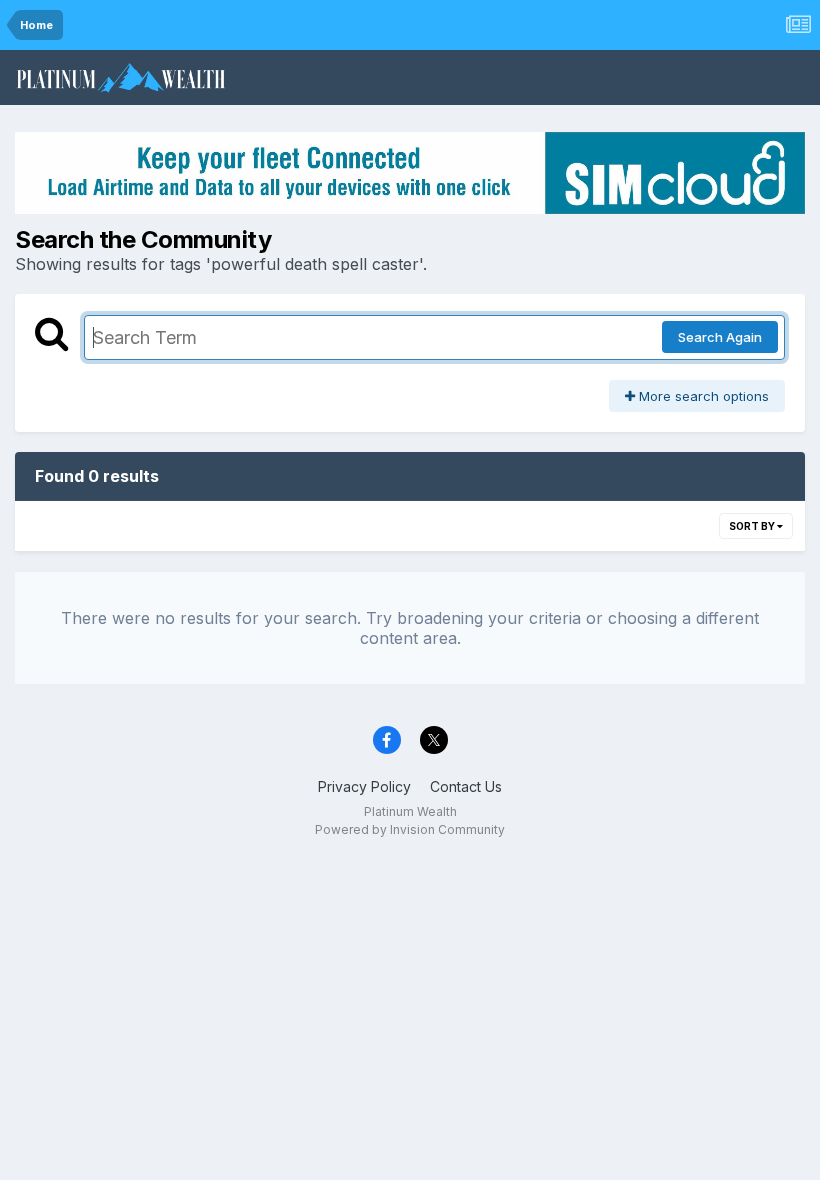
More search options (702, 396)
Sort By (753, 526)
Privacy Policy (364, 786)
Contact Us (466, 786)
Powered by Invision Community (410, 829)
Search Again (720, 337)
